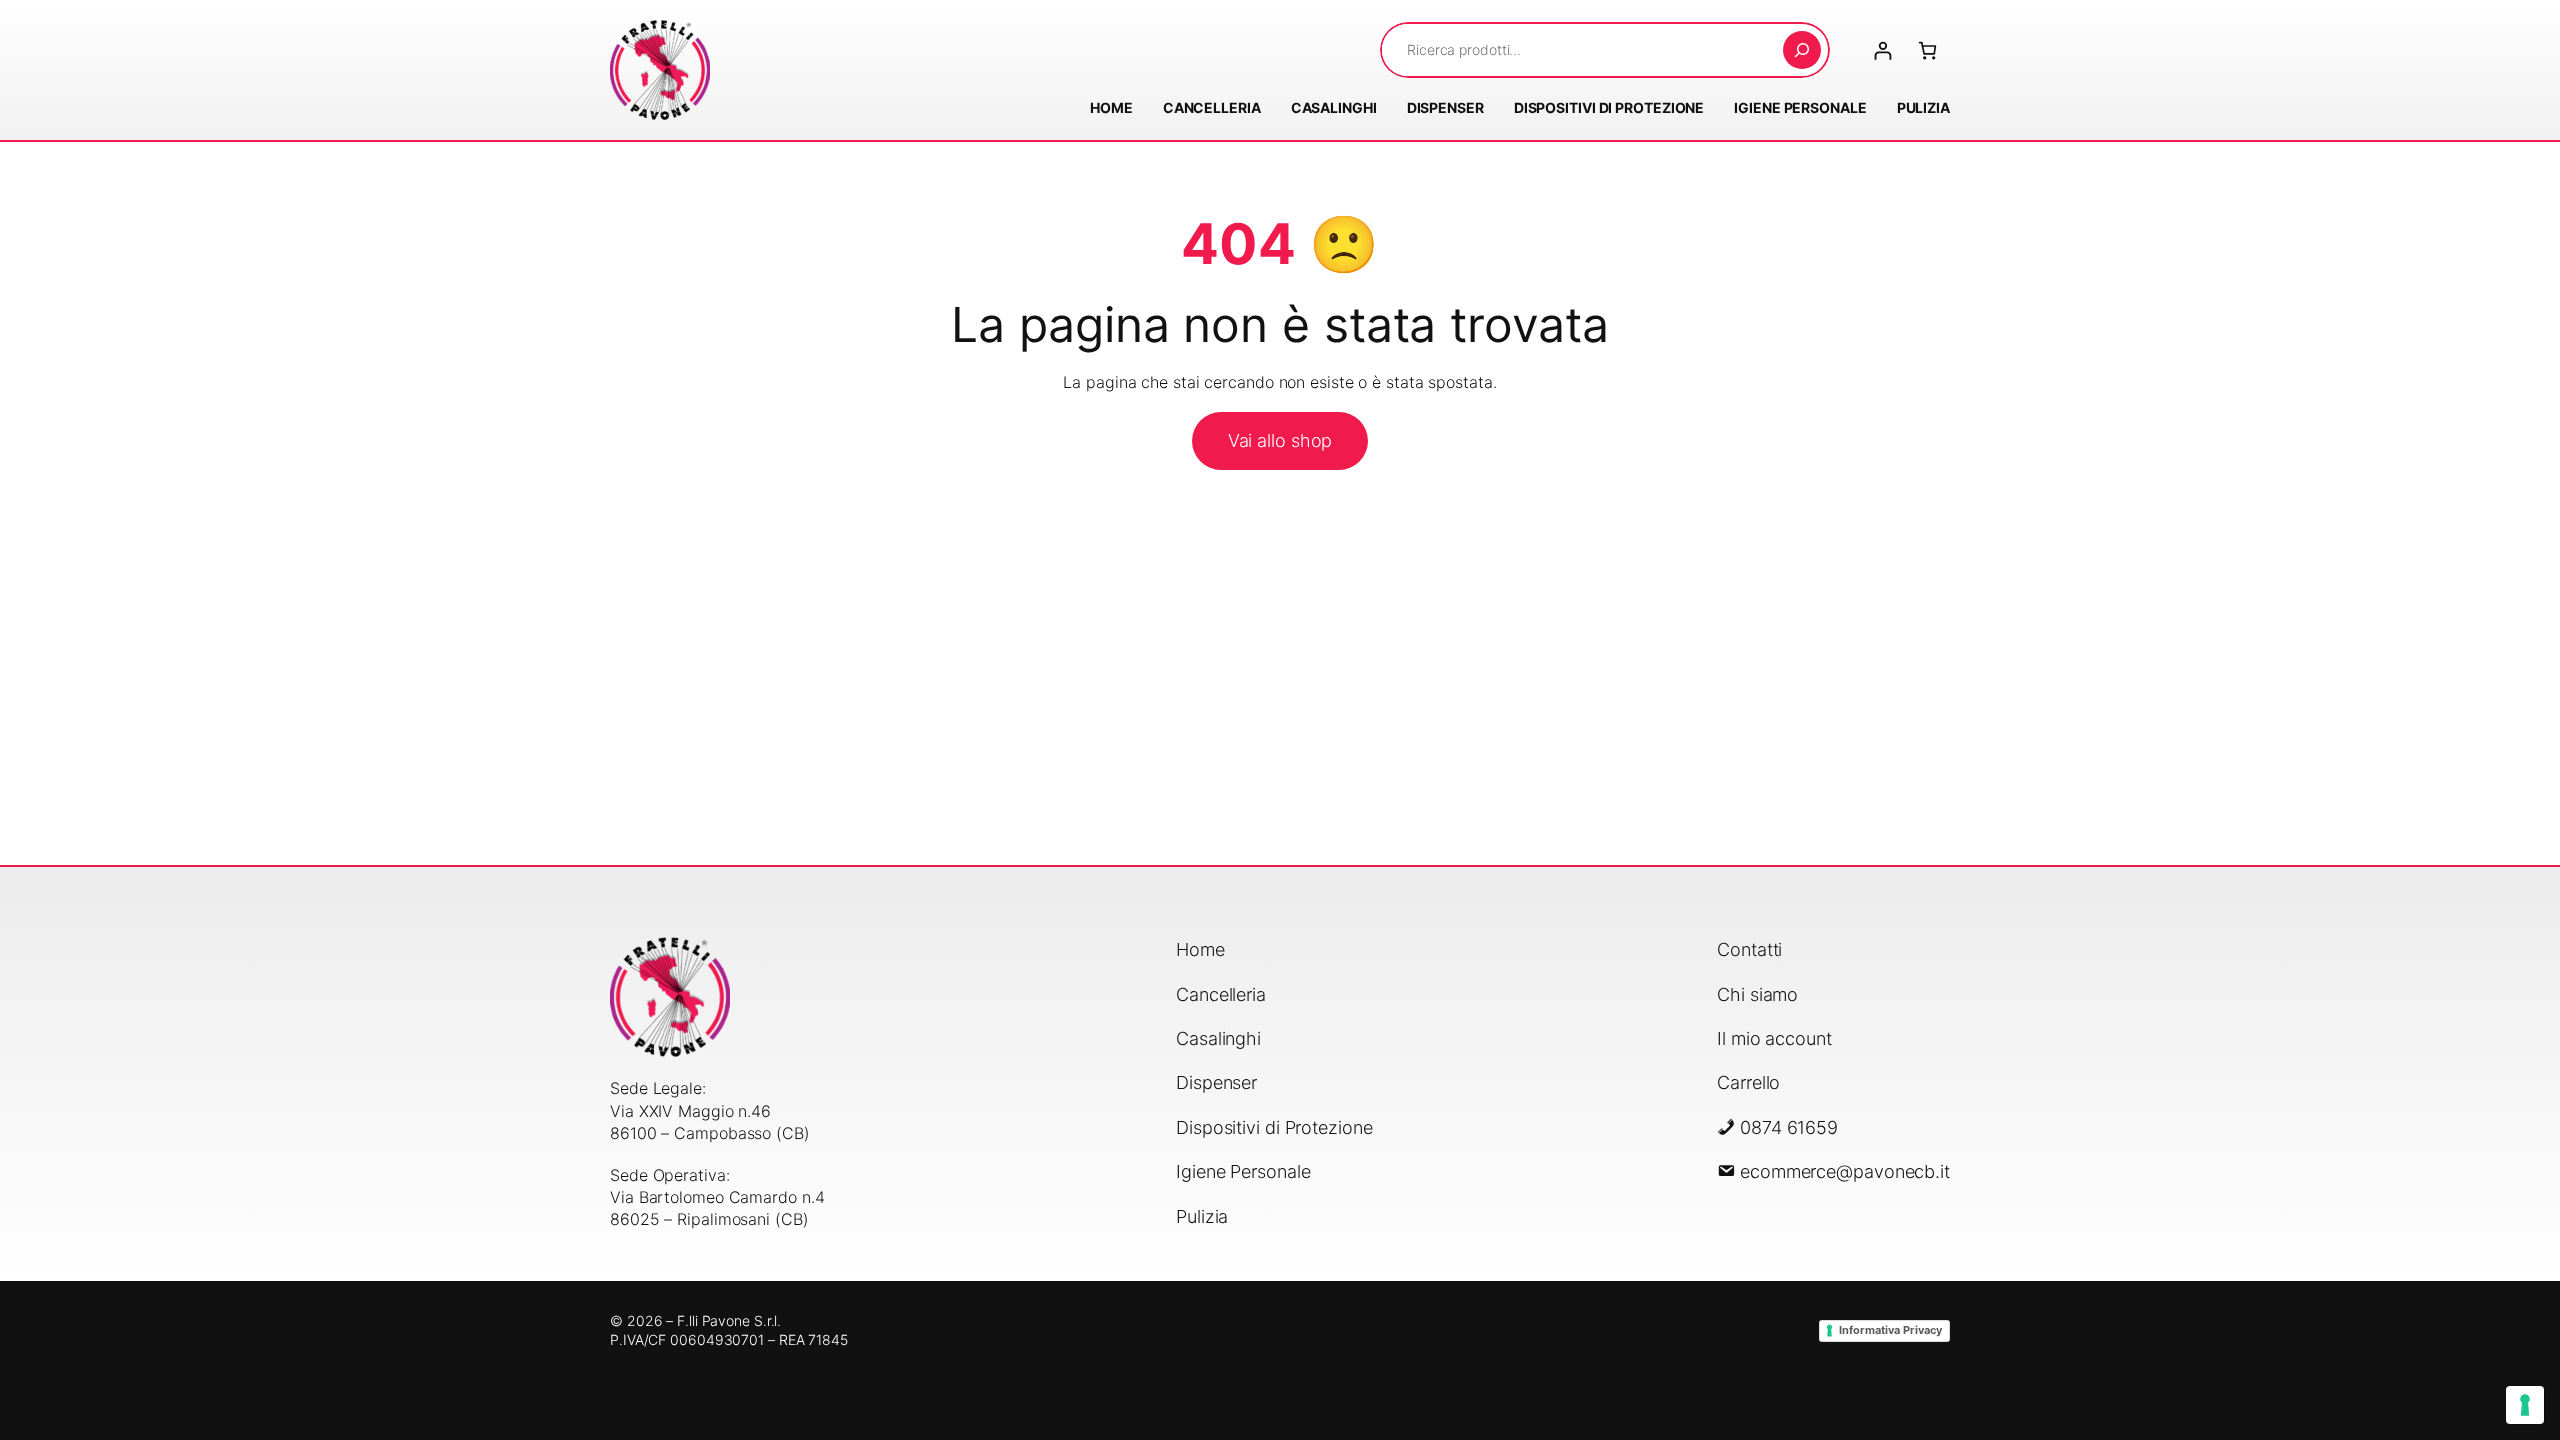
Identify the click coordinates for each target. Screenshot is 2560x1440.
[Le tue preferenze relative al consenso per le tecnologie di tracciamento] (2525, 1405)
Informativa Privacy (1890, 1330)
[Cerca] (1802, 50)
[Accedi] (1882, 50)
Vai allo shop (1280, 440)
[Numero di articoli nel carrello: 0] (1927, 50)
